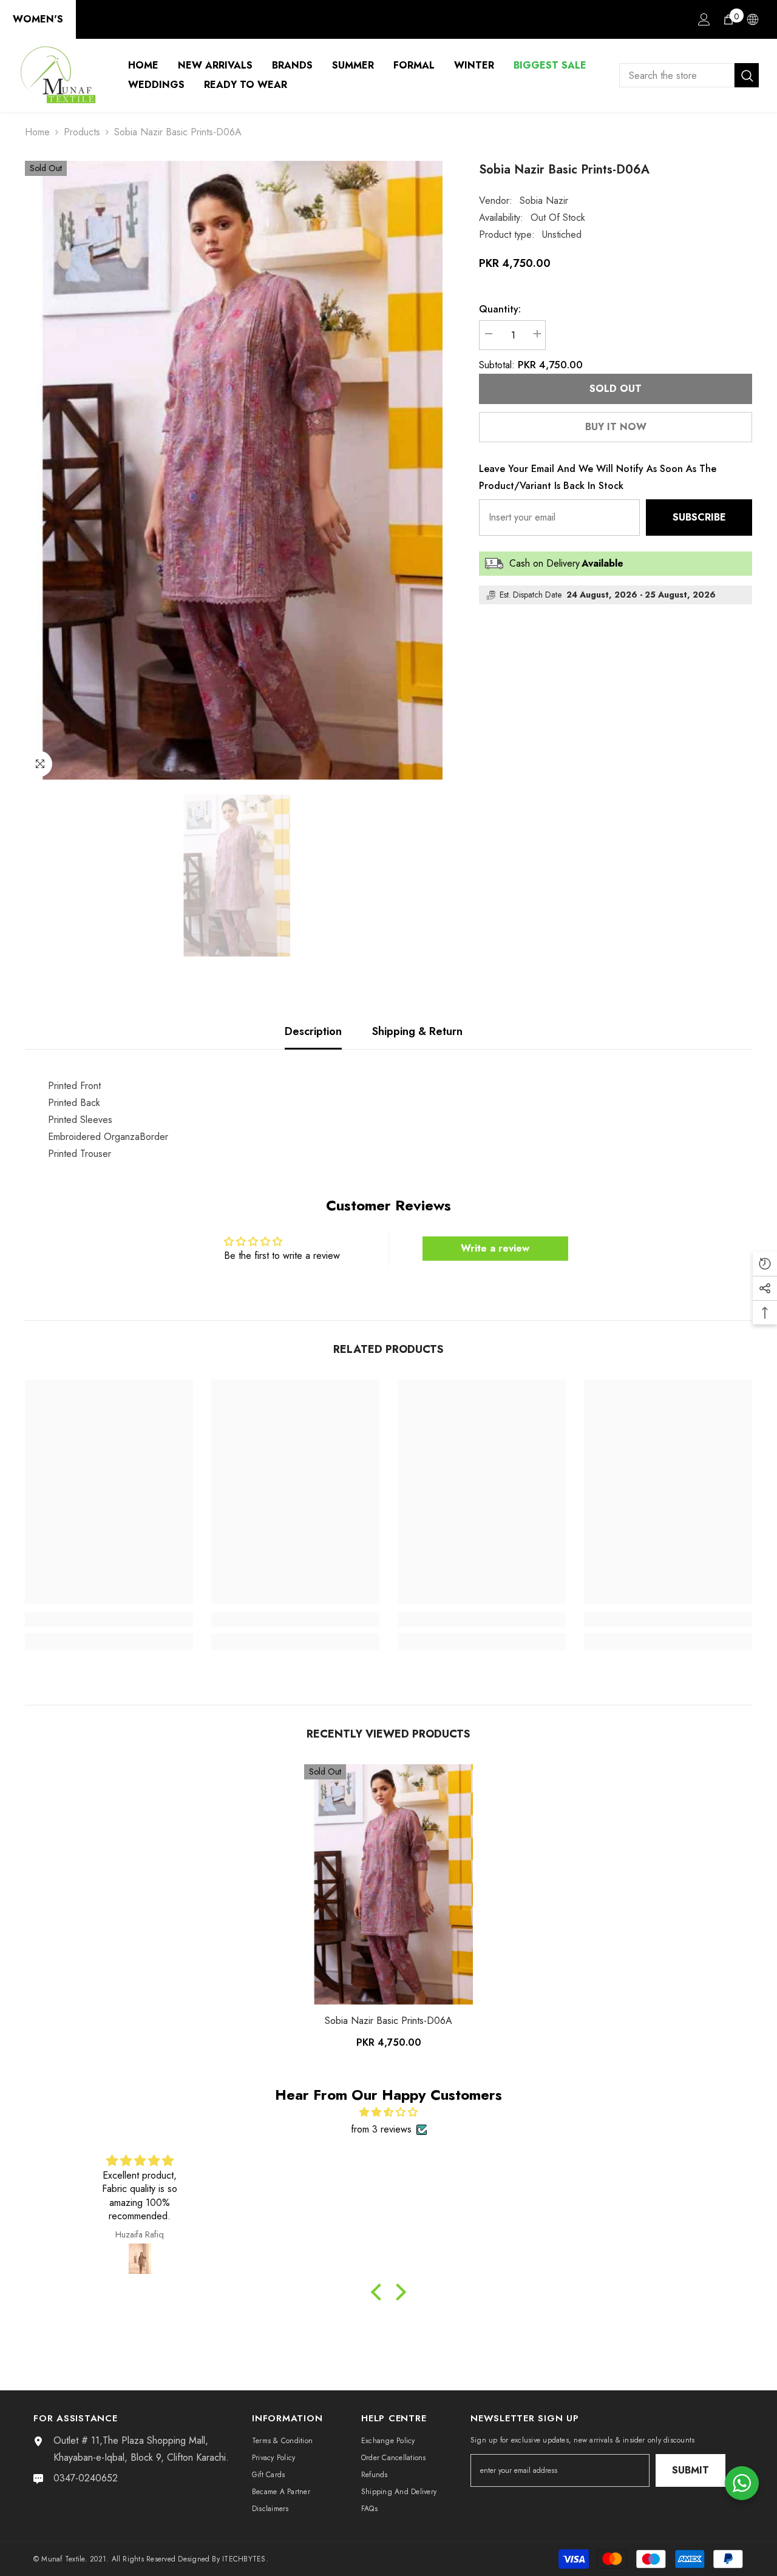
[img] (388, 2112)
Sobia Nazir (544, 201)
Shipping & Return (417, 1031)
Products (82, 132)
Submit (690, 2470)
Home (37, 132)
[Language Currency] (753, 19)
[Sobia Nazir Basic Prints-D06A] (388, 1884)
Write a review (495, 1248)
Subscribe (699, 517)
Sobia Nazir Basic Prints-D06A (388, 2021)
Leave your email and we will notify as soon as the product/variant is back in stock (598, 477)
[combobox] (677, 75)
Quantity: (500, 309)
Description (313, 1031)
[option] (234, 470)
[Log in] (704, 19)
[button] (379, 2292)
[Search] (689, 75)
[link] (109, 1620)
